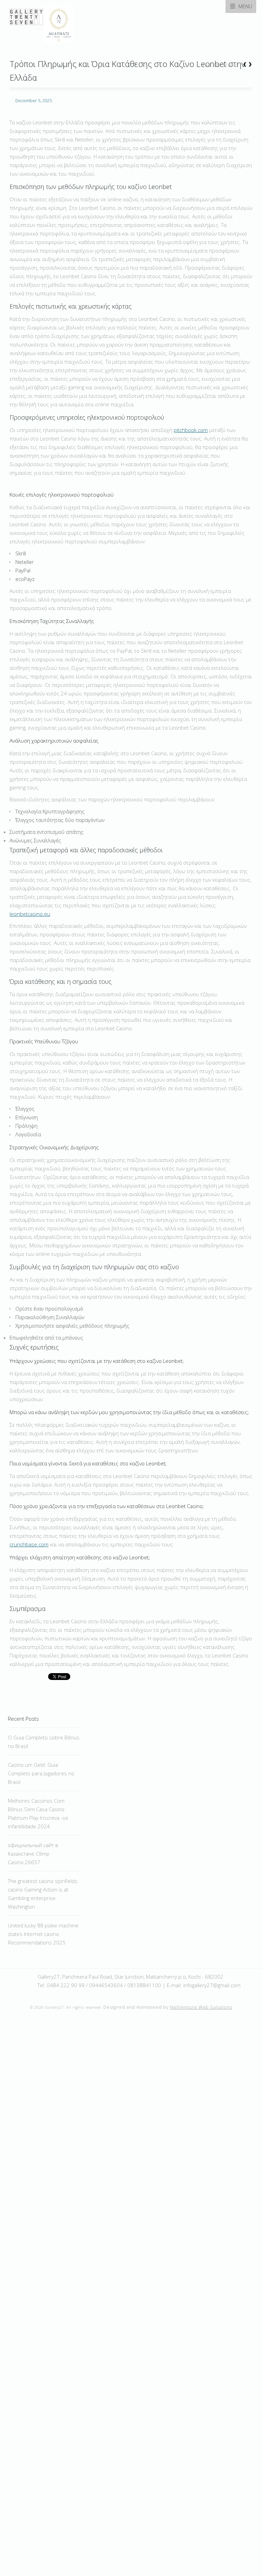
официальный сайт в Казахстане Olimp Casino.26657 (33, 1854)
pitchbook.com (191, 430)
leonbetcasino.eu (30, 914)
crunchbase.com (29, 1544)
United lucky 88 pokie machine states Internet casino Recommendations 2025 (43, 1934)
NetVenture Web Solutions (201, 2007)
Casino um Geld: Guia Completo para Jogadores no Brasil (41, 1773)
